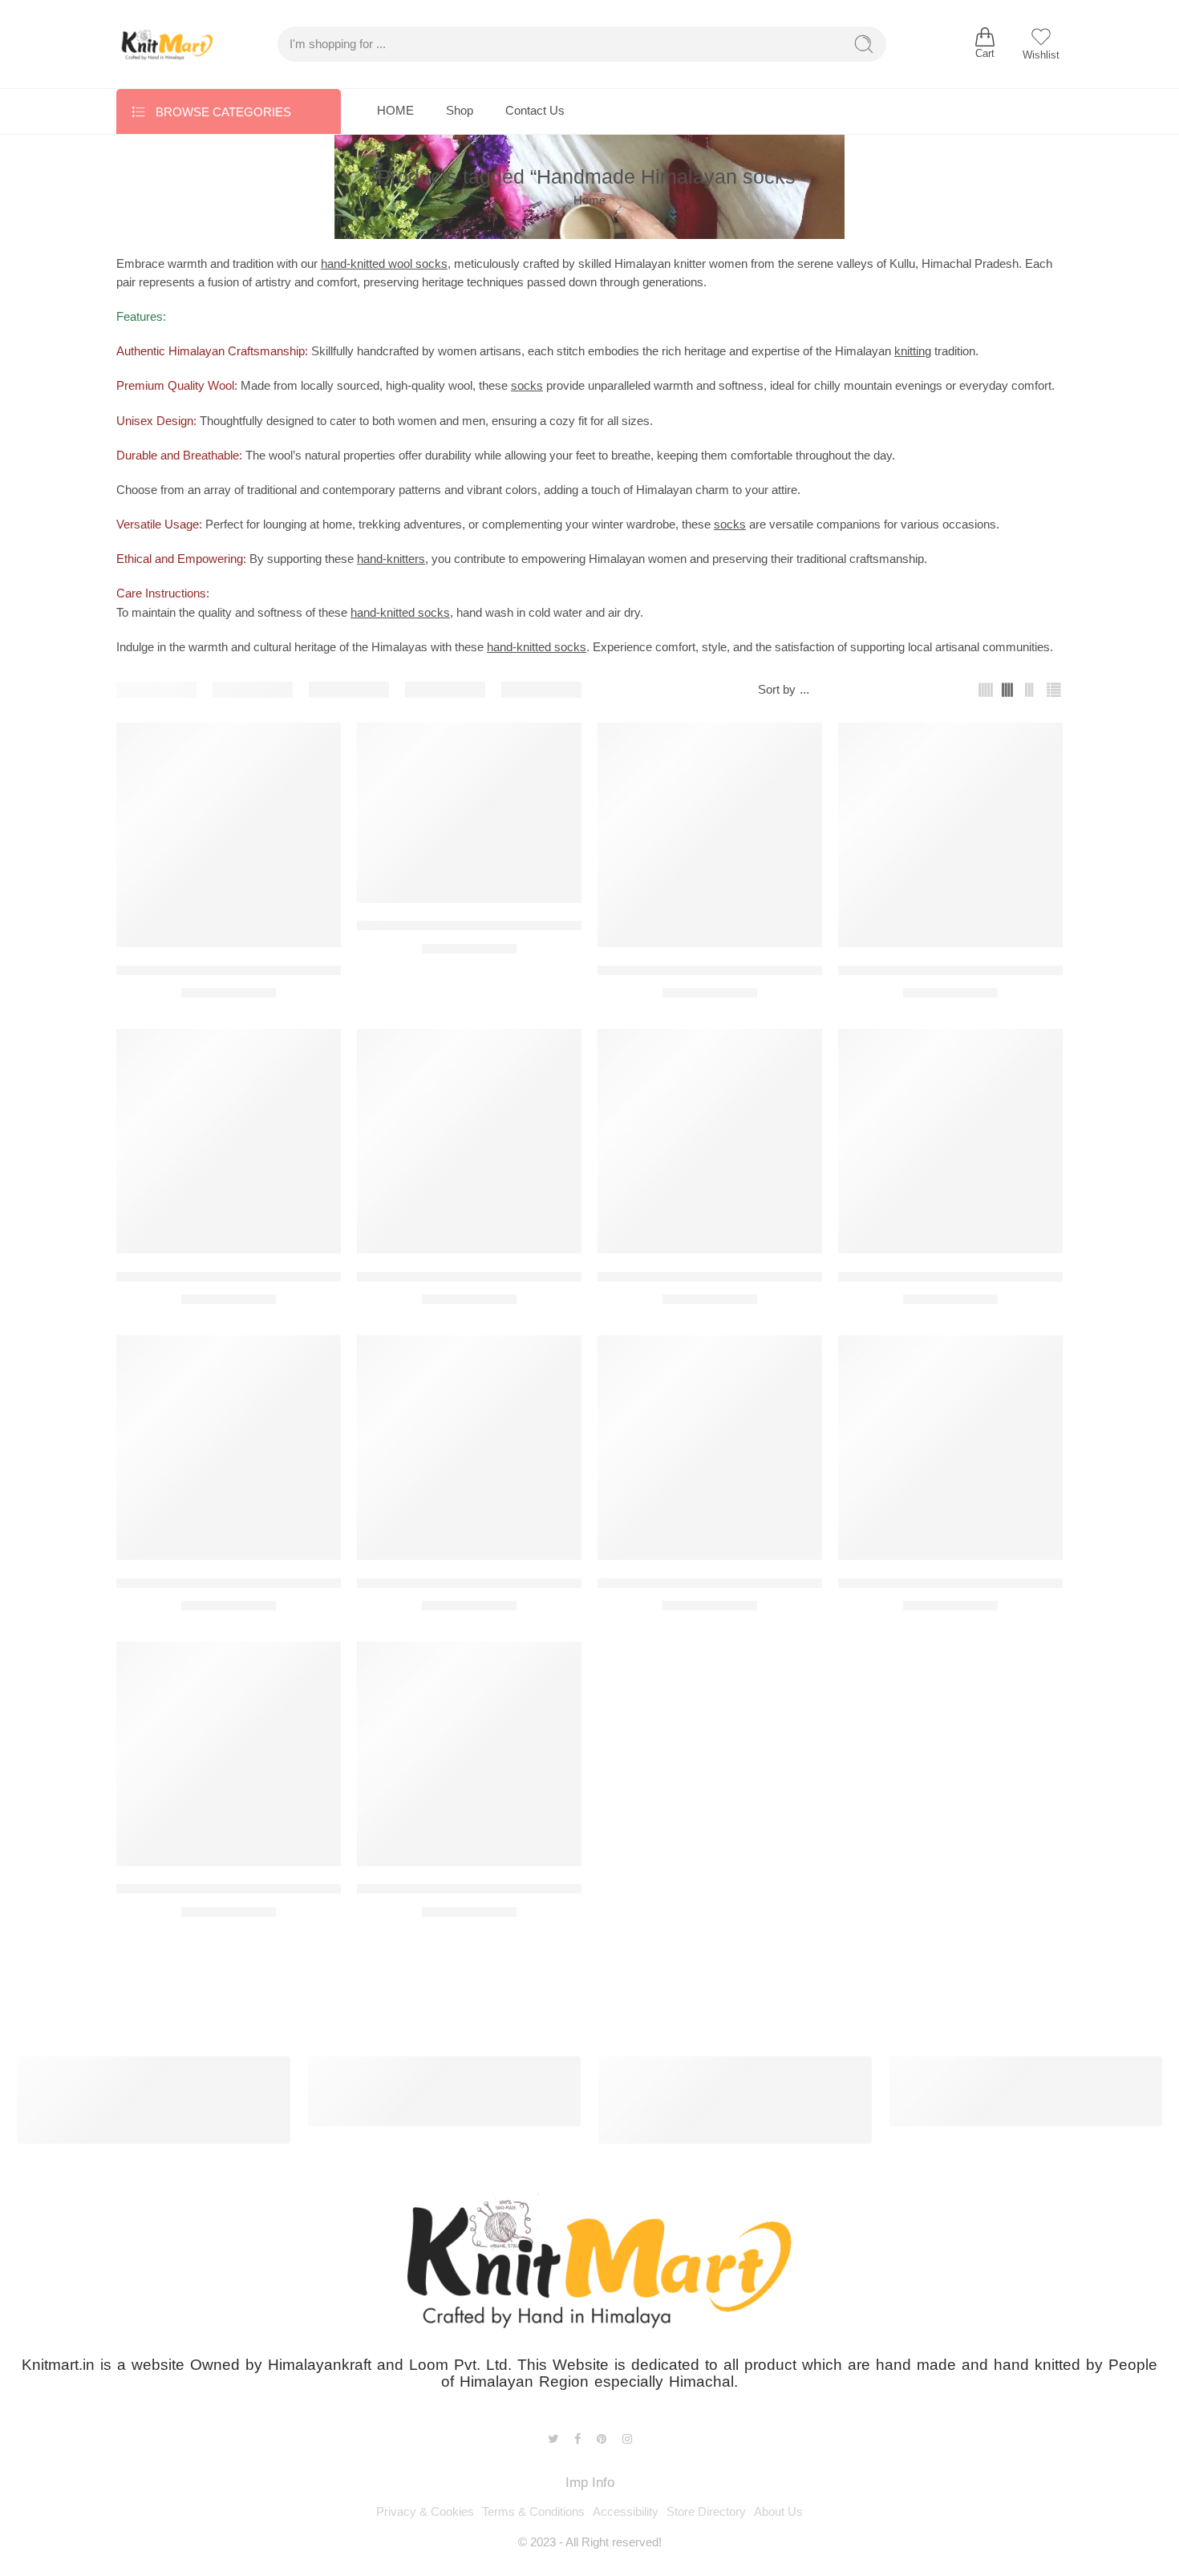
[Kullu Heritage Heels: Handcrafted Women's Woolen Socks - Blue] (229, 1448)
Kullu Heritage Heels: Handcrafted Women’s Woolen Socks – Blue (314, 1583)
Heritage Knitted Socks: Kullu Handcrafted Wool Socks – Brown (788, 970)
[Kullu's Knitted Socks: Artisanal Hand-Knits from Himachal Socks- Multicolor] (950, 1448)
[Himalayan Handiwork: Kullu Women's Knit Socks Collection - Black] (469, 1141)
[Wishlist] (318, 745)
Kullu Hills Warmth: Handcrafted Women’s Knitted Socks (527, 1583)
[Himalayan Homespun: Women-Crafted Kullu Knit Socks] (710, 1141)
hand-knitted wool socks (384, 264)
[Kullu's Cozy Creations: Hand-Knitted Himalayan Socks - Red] (710, 1448)
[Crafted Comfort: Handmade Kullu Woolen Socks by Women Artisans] (469, 813)
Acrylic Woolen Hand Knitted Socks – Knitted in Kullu (276, 970)
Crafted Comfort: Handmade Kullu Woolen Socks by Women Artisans (564, 926)
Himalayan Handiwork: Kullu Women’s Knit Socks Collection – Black (562, 1276)
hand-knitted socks (400, 613)
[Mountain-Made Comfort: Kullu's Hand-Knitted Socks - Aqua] (229, 1754)
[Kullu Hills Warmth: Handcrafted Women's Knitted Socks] (469, 1448)
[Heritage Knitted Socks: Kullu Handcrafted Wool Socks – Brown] (710, 835)
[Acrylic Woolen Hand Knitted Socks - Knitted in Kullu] (229, 835)
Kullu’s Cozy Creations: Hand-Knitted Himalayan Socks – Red (783, 1583)
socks (527, 386)
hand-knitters (391, 559)
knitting (913, 351)
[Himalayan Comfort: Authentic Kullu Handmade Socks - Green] (950, 835)
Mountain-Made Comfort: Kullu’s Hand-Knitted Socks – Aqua (297, 1889)
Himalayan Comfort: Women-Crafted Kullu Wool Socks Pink (296, 1276)
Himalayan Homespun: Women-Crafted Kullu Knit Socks (766, 1276)
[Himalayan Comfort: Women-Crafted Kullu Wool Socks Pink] (229, 1141)
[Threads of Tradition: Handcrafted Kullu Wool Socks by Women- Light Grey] (469, 1754)
